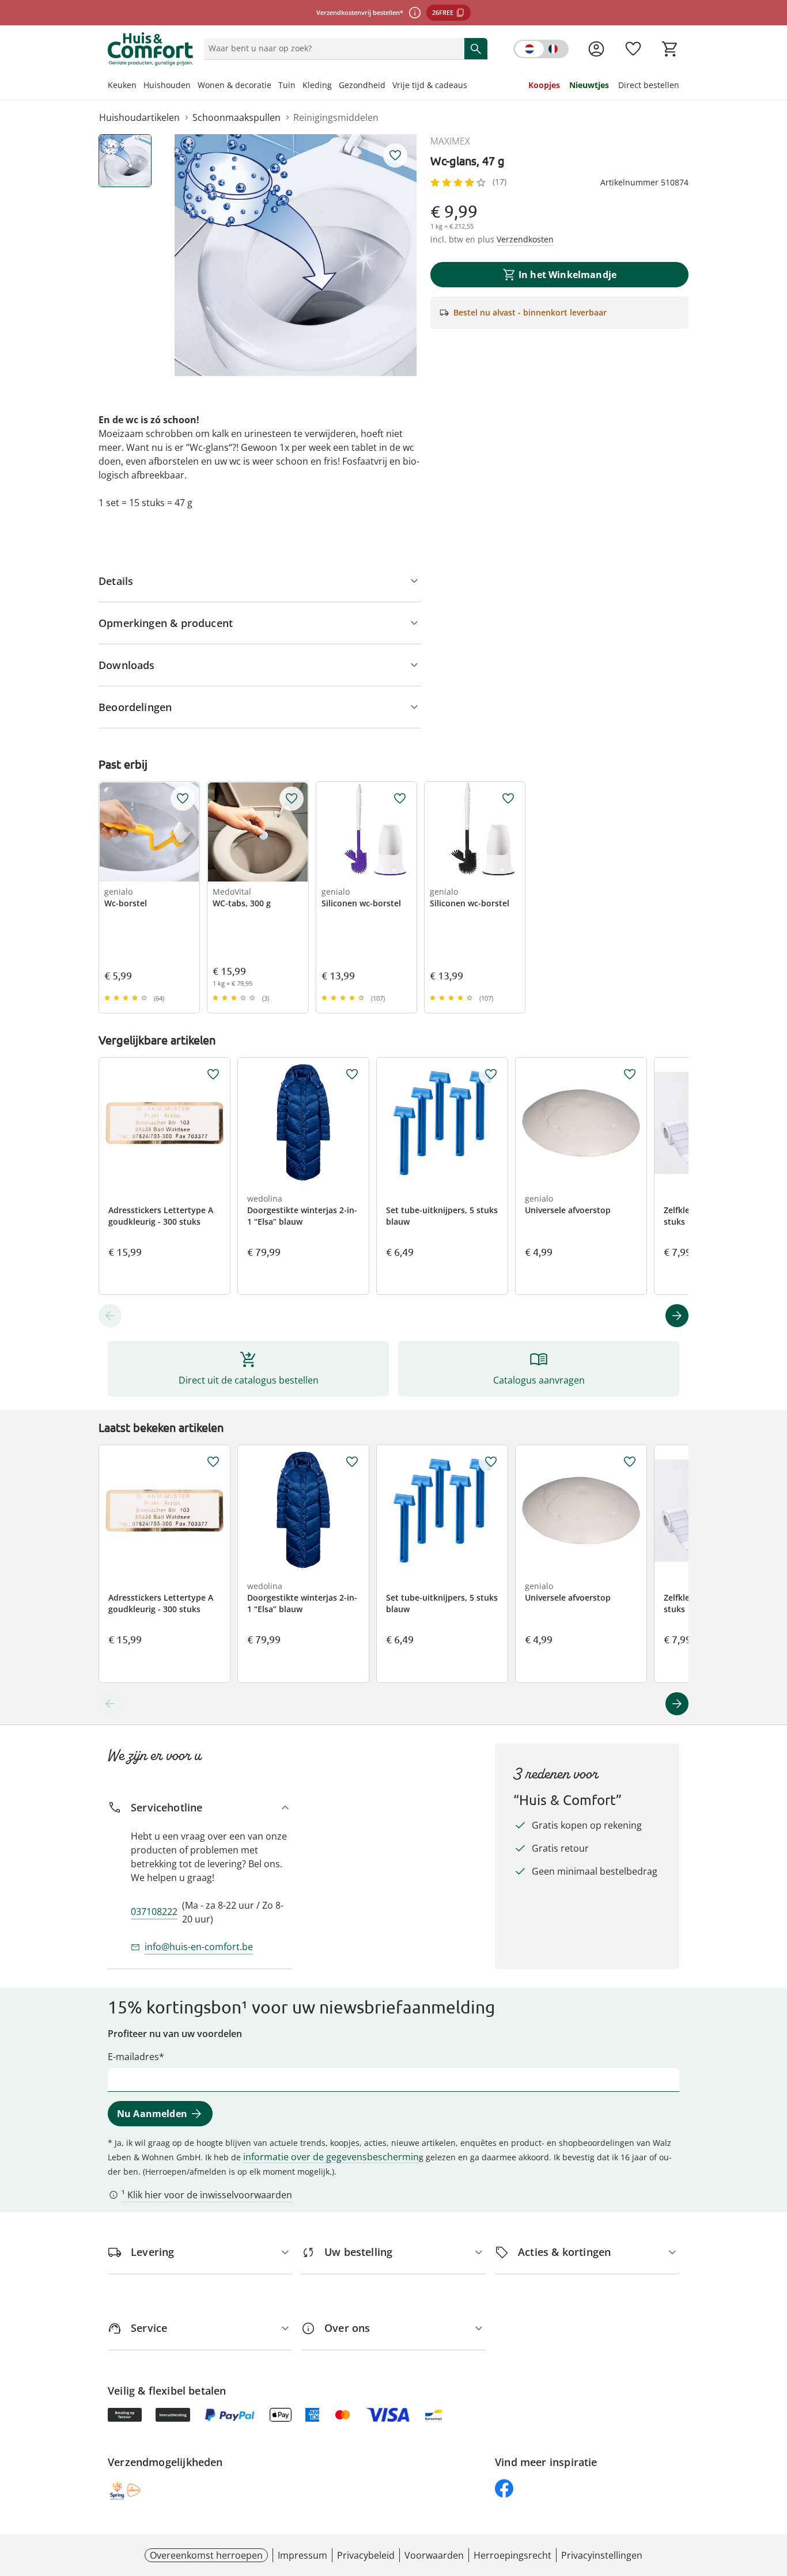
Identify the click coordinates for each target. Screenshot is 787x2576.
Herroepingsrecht (512, 2555)
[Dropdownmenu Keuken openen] (140, 86)
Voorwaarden (434, 2555)
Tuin (287, 85)
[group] (296, 255)
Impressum (302, 2555)
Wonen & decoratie (234, 85)
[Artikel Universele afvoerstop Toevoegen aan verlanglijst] (630, 1074)
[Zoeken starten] (476, 48)
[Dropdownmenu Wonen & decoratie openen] (275, 86)
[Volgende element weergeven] (677, 1316)
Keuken (122, 85)
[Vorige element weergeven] (110, 1316)
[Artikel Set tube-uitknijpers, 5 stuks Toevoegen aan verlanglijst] (491, 1074)
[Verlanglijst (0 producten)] (633, 49)
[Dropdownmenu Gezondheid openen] (389, 86)
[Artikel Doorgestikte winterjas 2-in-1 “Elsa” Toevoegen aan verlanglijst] (352, 1074)
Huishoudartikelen (139, 117)
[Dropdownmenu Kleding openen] (335, 86)
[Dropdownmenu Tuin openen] (299, 86)
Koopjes (544, 85)
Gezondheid (362, 85)
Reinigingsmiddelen (336, 117)
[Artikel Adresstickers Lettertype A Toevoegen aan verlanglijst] (213, 1074)
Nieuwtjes (589, 85)
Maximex (450, 141)
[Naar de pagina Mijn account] (596, 49)
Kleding (317, 85)
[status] (332, 48)
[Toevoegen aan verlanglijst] (395, 155)
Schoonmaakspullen (237, 117)
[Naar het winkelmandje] (670, 49)
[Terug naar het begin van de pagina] (773, 2493)
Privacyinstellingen (602, 2555)
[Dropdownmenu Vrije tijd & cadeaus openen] (471, 86)
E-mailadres (133, 2057)
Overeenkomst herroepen (206, 2555)
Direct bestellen (649, 85)
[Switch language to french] (541, 49)
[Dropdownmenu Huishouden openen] (194, 86)
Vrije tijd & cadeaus (430, 85)
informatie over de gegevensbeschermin (331, 2157)
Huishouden (167, 85)
